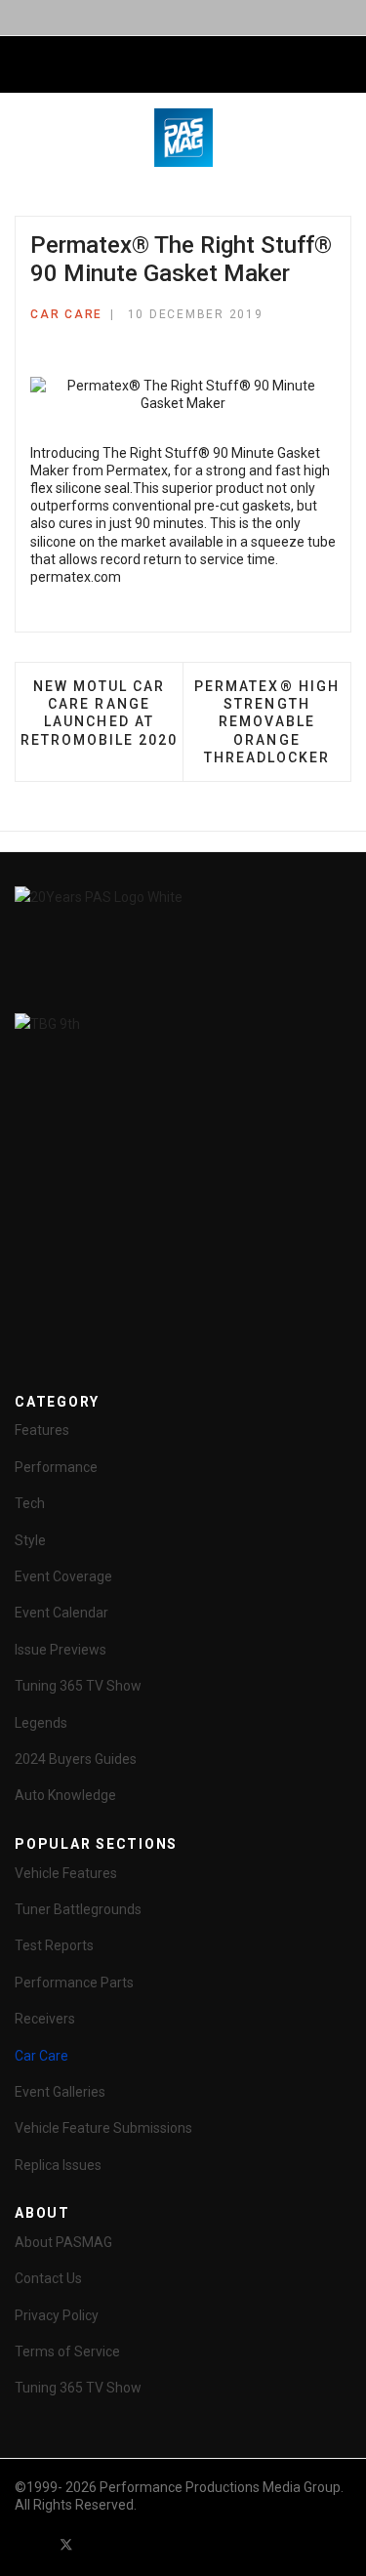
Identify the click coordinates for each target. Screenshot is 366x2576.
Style (30, 1540)
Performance (56, 1467)
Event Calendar (61, 1613)
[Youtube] (102, 2544)
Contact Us (48, 2278)
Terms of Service (67, 2351)
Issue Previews (61, 1650)
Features (42, 1430)
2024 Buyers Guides (76, 1759)
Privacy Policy (57, 2315)
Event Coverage (63, 1576)
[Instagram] (172, 2544)
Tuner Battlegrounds (78, 1909)
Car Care (66, 314)
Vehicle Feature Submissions (103, 2128)
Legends (41, 1723)
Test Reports (54, 1945)
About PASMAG (63, 2242)
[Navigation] (22, 65)
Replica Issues (58, 2165)
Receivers (45, 2019)
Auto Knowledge (65, 1795)
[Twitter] (66, 2544)
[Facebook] (31, 2544)
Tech (30, 1503)
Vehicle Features (66, 1873)
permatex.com (76, 577)
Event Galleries (60, 2092)
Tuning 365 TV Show (78, 1686)
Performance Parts (74, 1983)
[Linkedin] (137, 2544)
